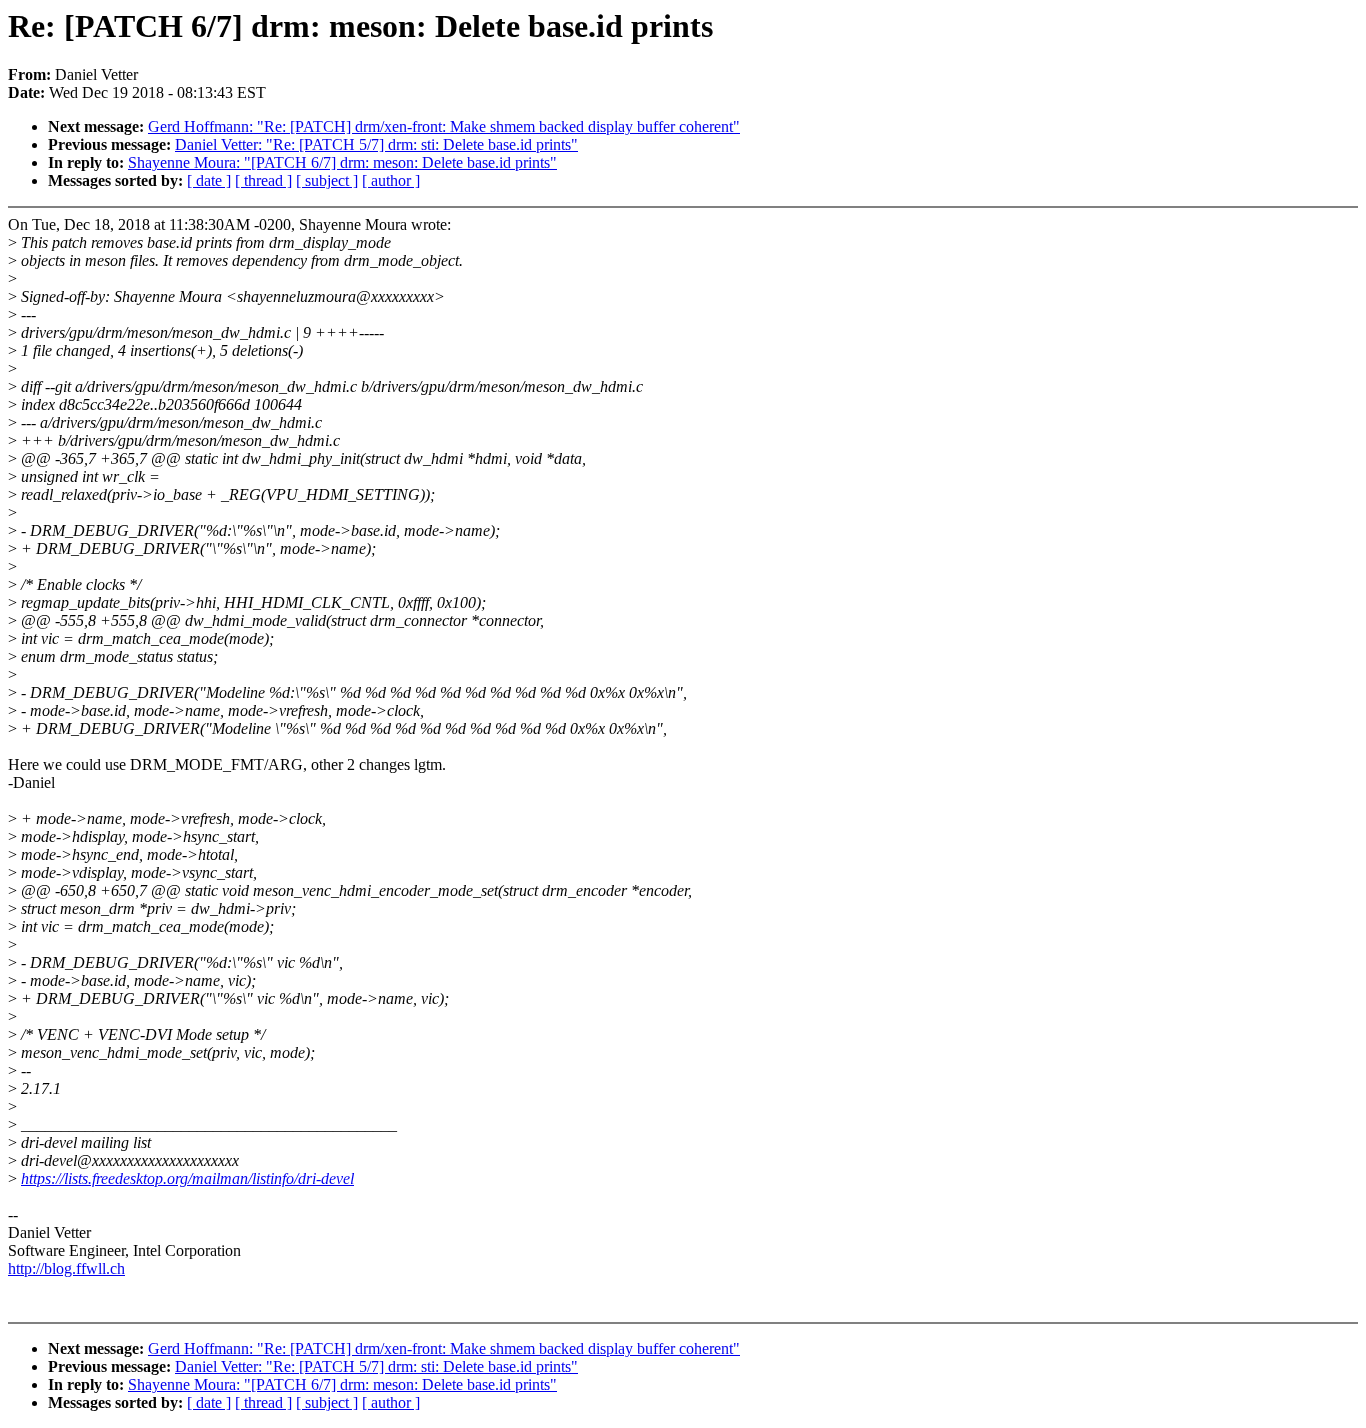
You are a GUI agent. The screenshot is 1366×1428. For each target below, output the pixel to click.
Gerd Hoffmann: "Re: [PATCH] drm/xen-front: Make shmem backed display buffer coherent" (444, 126)
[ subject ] (327, 180)
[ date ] (209, 180)
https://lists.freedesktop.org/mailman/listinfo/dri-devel (187, 1178)
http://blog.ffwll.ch (66, 1268)
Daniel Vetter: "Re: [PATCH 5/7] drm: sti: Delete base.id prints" (376, 144)
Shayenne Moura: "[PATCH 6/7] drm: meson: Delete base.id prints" (342, 162)
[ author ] (391, 180)
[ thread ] (263, 180)
